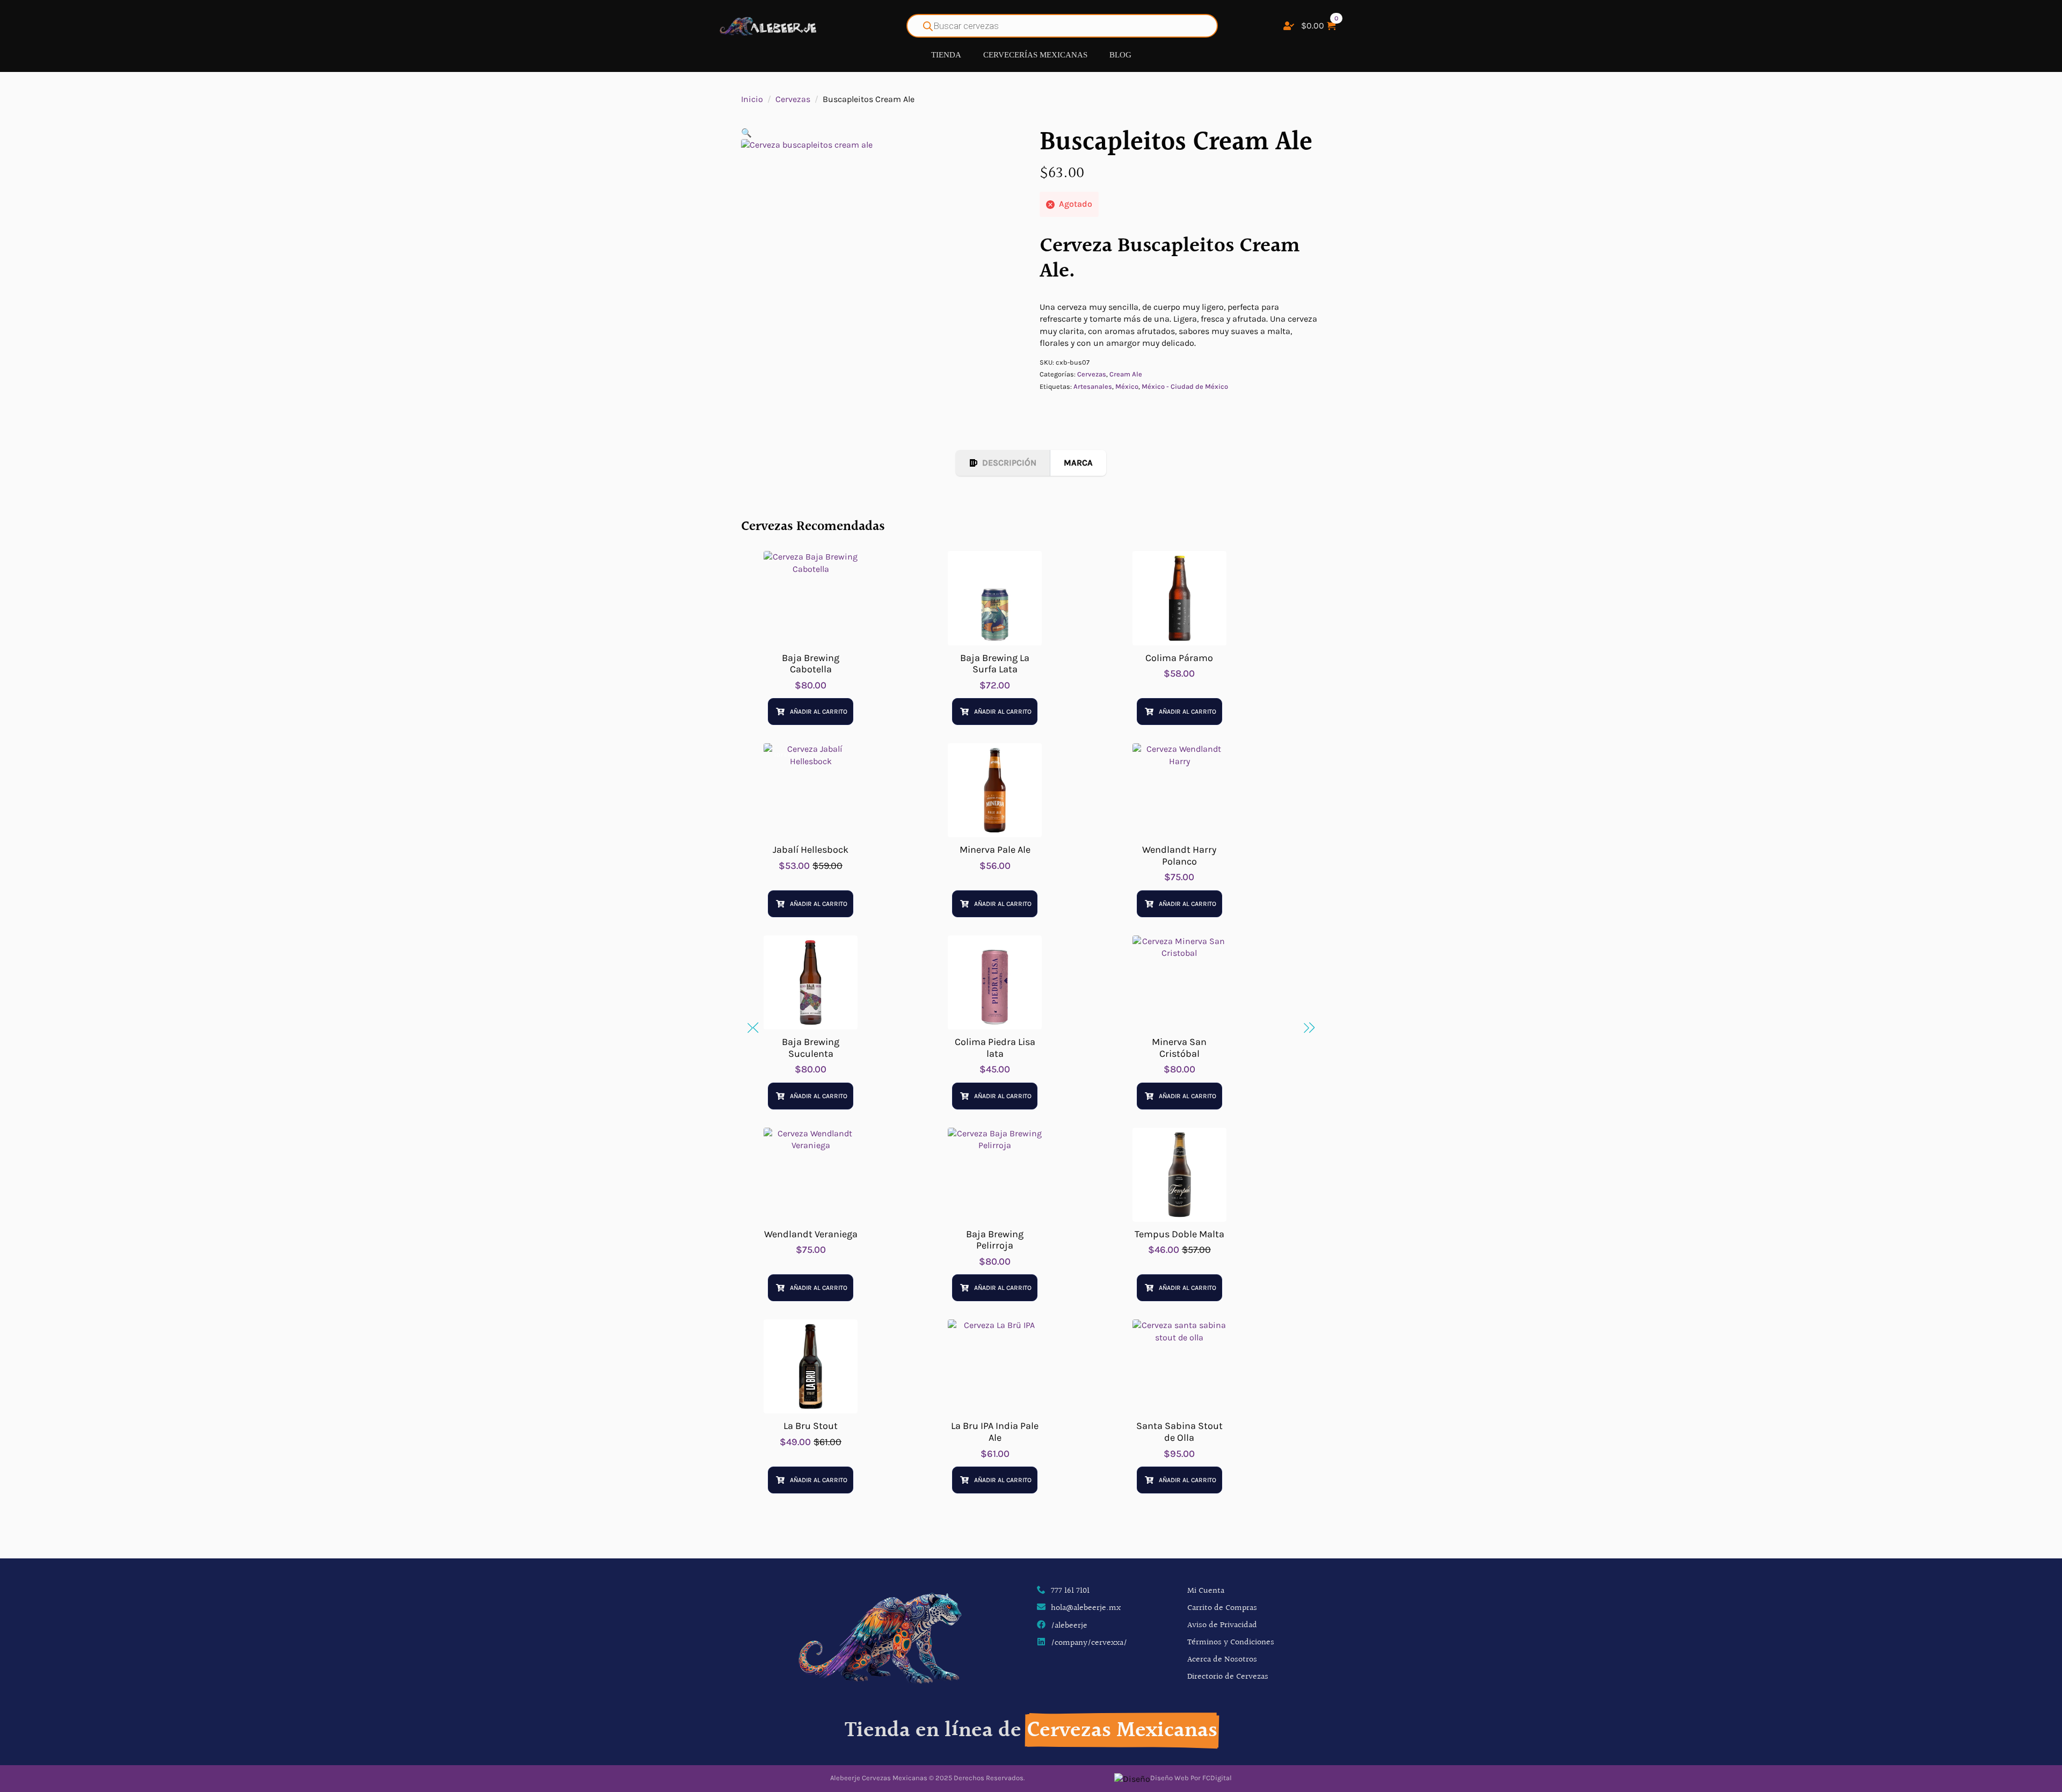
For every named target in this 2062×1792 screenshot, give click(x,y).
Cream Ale (1126, 374)
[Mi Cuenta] (1289, 26)
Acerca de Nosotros (1222, 1660)
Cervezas (793, 99)
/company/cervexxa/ (1089, 1643)
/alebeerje (1069, 1626)
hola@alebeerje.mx (1086, 1608)
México (1127, 386)
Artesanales (1093, 386)
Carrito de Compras (1222, 1608)
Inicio (752, 99)
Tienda (946, 55)
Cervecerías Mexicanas (1035, 55)
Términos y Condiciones (1231, 1642)
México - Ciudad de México (1185, 386)
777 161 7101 (1070, 1591)
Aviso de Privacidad (1222, 1625)
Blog (1120, 55)
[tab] (1003, 463)
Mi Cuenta (1206, 1591)
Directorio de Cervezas (1228, 1677)
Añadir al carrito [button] (819, 712)
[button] (746, 133)
